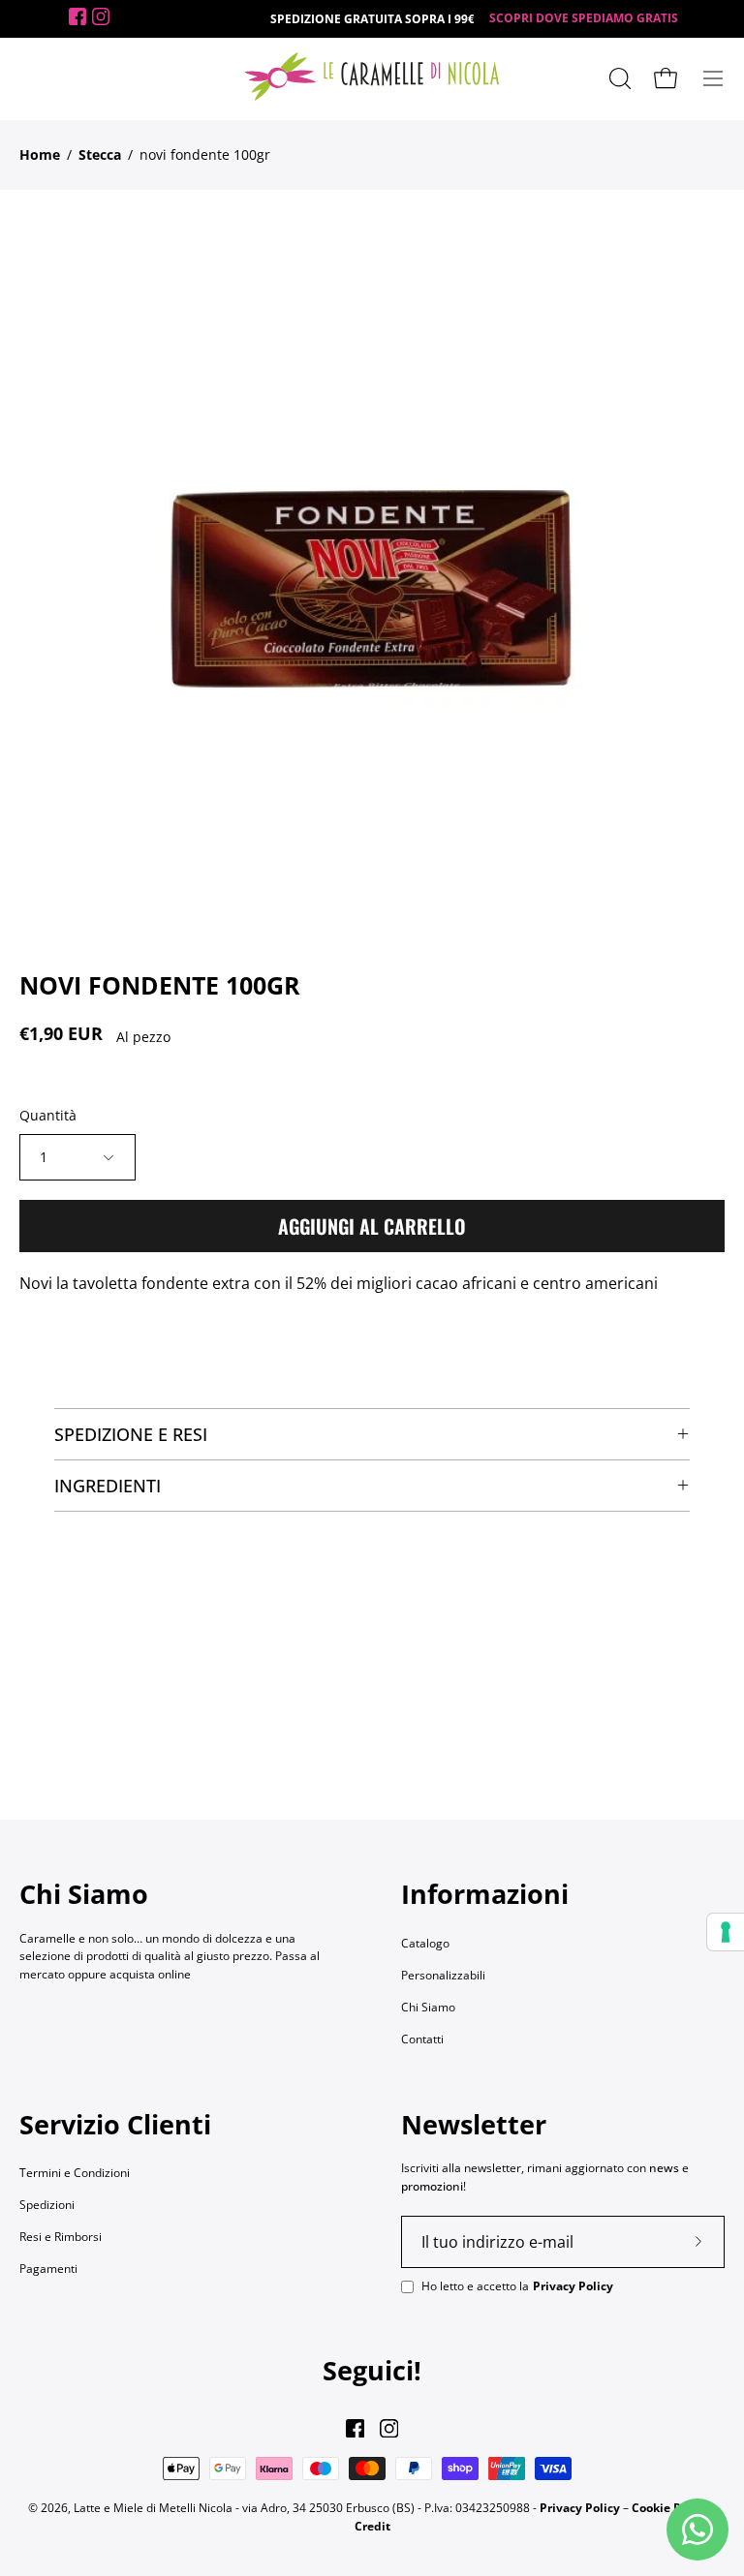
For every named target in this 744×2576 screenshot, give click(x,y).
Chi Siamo (428, 2007)
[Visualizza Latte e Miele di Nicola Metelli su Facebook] (355, 2428)
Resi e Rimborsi (61, 2237)
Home (40, 154)
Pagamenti (48, 2269)
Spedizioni (47, 2205)
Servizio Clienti (115, 2125)
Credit (372, 2526)
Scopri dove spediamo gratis (584, 18)
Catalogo (425, 1943)
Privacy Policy (573, 2286)
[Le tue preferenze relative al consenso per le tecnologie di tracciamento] (726, 1932)
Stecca (100, 154)
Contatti (422, 2039)
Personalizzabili (443, 1975)
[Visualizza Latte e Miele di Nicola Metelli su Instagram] (389, 2428)
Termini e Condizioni (75, 2173)
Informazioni (485, 1894)
